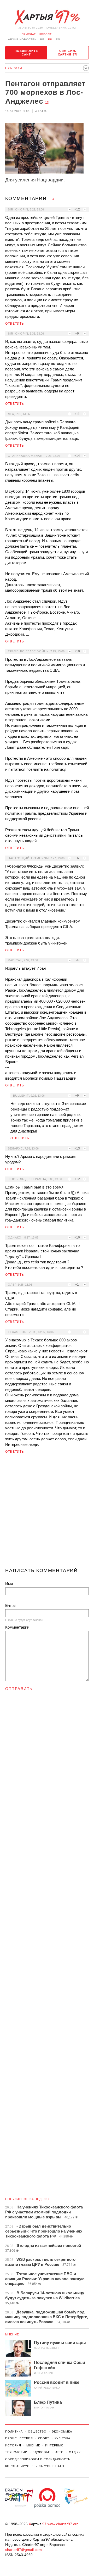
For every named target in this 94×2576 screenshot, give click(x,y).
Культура (62, 2438)
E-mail (11, 1605)
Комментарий (17, 1627)
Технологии (16, 2452)
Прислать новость (38, 34)
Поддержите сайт (26, 53)
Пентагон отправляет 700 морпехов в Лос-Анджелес (45, 92)
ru (50, 39)
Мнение (12, 2334)
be (42, 39)
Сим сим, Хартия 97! (68, 53)
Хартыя (47, 17)
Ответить (15, 324)
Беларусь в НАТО (49, 2466)
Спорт (44, 2438)
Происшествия (19, 2438)
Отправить (19, 1689)
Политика (14, 2431)
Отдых (75, 2452)
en (58, 39)
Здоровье (41, 2452)
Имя (9, 1584)
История (13, 2445)
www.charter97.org (63, 2524)
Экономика (62, 2431)
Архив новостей (22, 39)
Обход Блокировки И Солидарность (38, 2459)
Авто (60, 2452)
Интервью (54, 2445)
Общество (37, 2431)
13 (47, 103)
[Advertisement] (47, 1513)
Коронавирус (17, 2466)
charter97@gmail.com (23, 2550)
